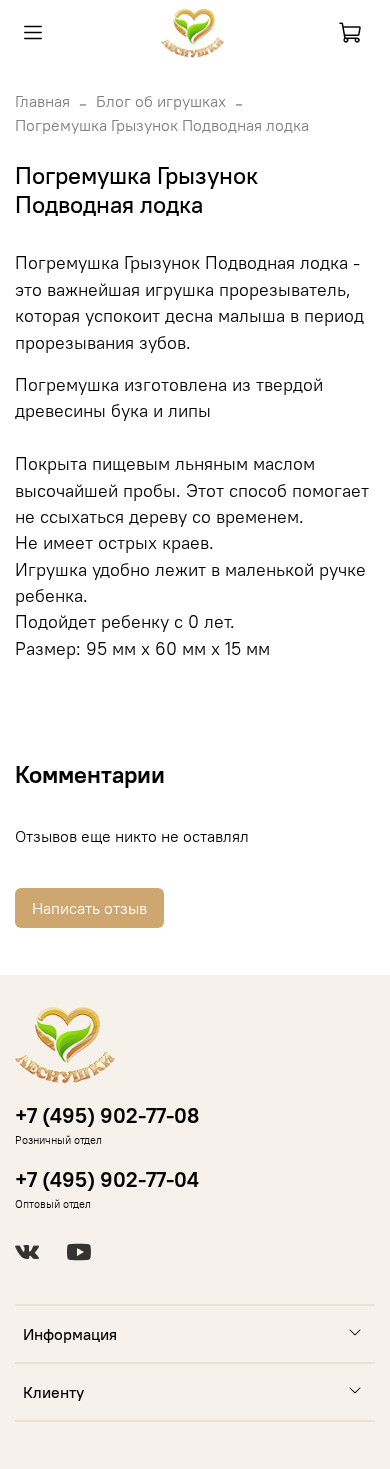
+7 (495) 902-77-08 (107, 1115)
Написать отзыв (89, 908)
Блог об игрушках (161, 101)
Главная (42, 101)
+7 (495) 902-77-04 (107, 1179)
